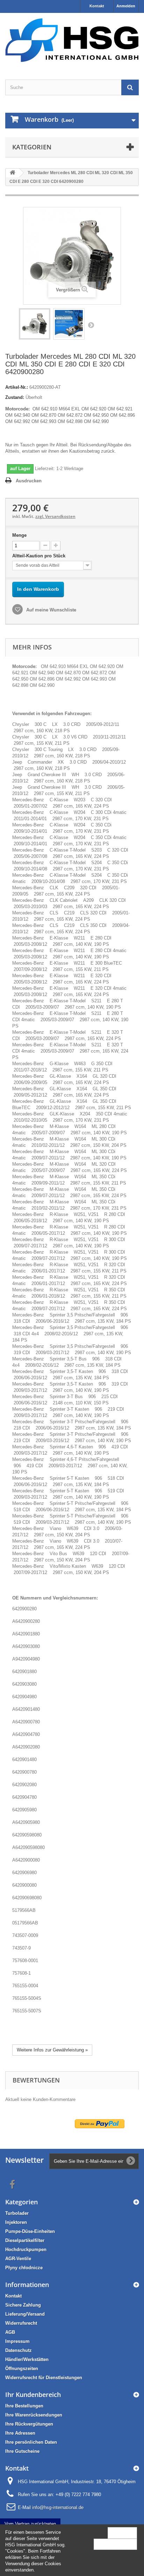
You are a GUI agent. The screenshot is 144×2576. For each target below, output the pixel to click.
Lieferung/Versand (25, 2314)
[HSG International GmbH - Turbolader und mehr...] (72, 40)
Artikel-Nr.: (17, 387)
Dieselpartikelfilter (25, 2240)
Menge (19, 535)
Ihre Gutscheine (22, 2451)
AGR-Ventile (18, 2259)
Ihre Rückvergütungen (29, 2424)
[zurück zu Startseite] (13, 173)
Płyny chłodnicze (24, 2268)
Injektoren (16, 2222)
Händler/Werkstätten (27, 2359)
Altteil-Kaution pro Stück (39, 556)
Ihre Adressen (20, 2433)
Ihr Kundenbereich (33, 2395)
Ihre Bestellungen (24, 2406)
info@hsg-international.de (58, 2507)
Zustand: (15, 397)
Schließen (122, 2533)
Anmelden (126, 6)
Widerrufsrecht (21, 2323)
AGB (10, 2332)
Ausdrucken (29, 481)
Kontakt (97, 6)
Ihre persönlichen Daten (31, 2442)
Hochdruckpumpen (26, 2250)
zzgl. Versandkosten (55, 516)
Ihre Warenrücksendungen (34, 2415)
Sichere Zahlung (23, 2305)
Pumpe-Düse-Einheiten (30, 2231)
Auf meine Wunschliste (51, 610)
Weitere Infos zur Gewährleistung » (52, 2050)
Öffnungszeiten (22, 2369)
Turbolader (17, 2213)
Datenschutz (19, 2350)
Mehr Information (115, 2544)
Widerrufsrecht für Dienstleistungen (44, 2378)
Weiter (91, 325)
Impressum (17, 2341)
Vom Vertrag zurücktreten (30, 2524)
